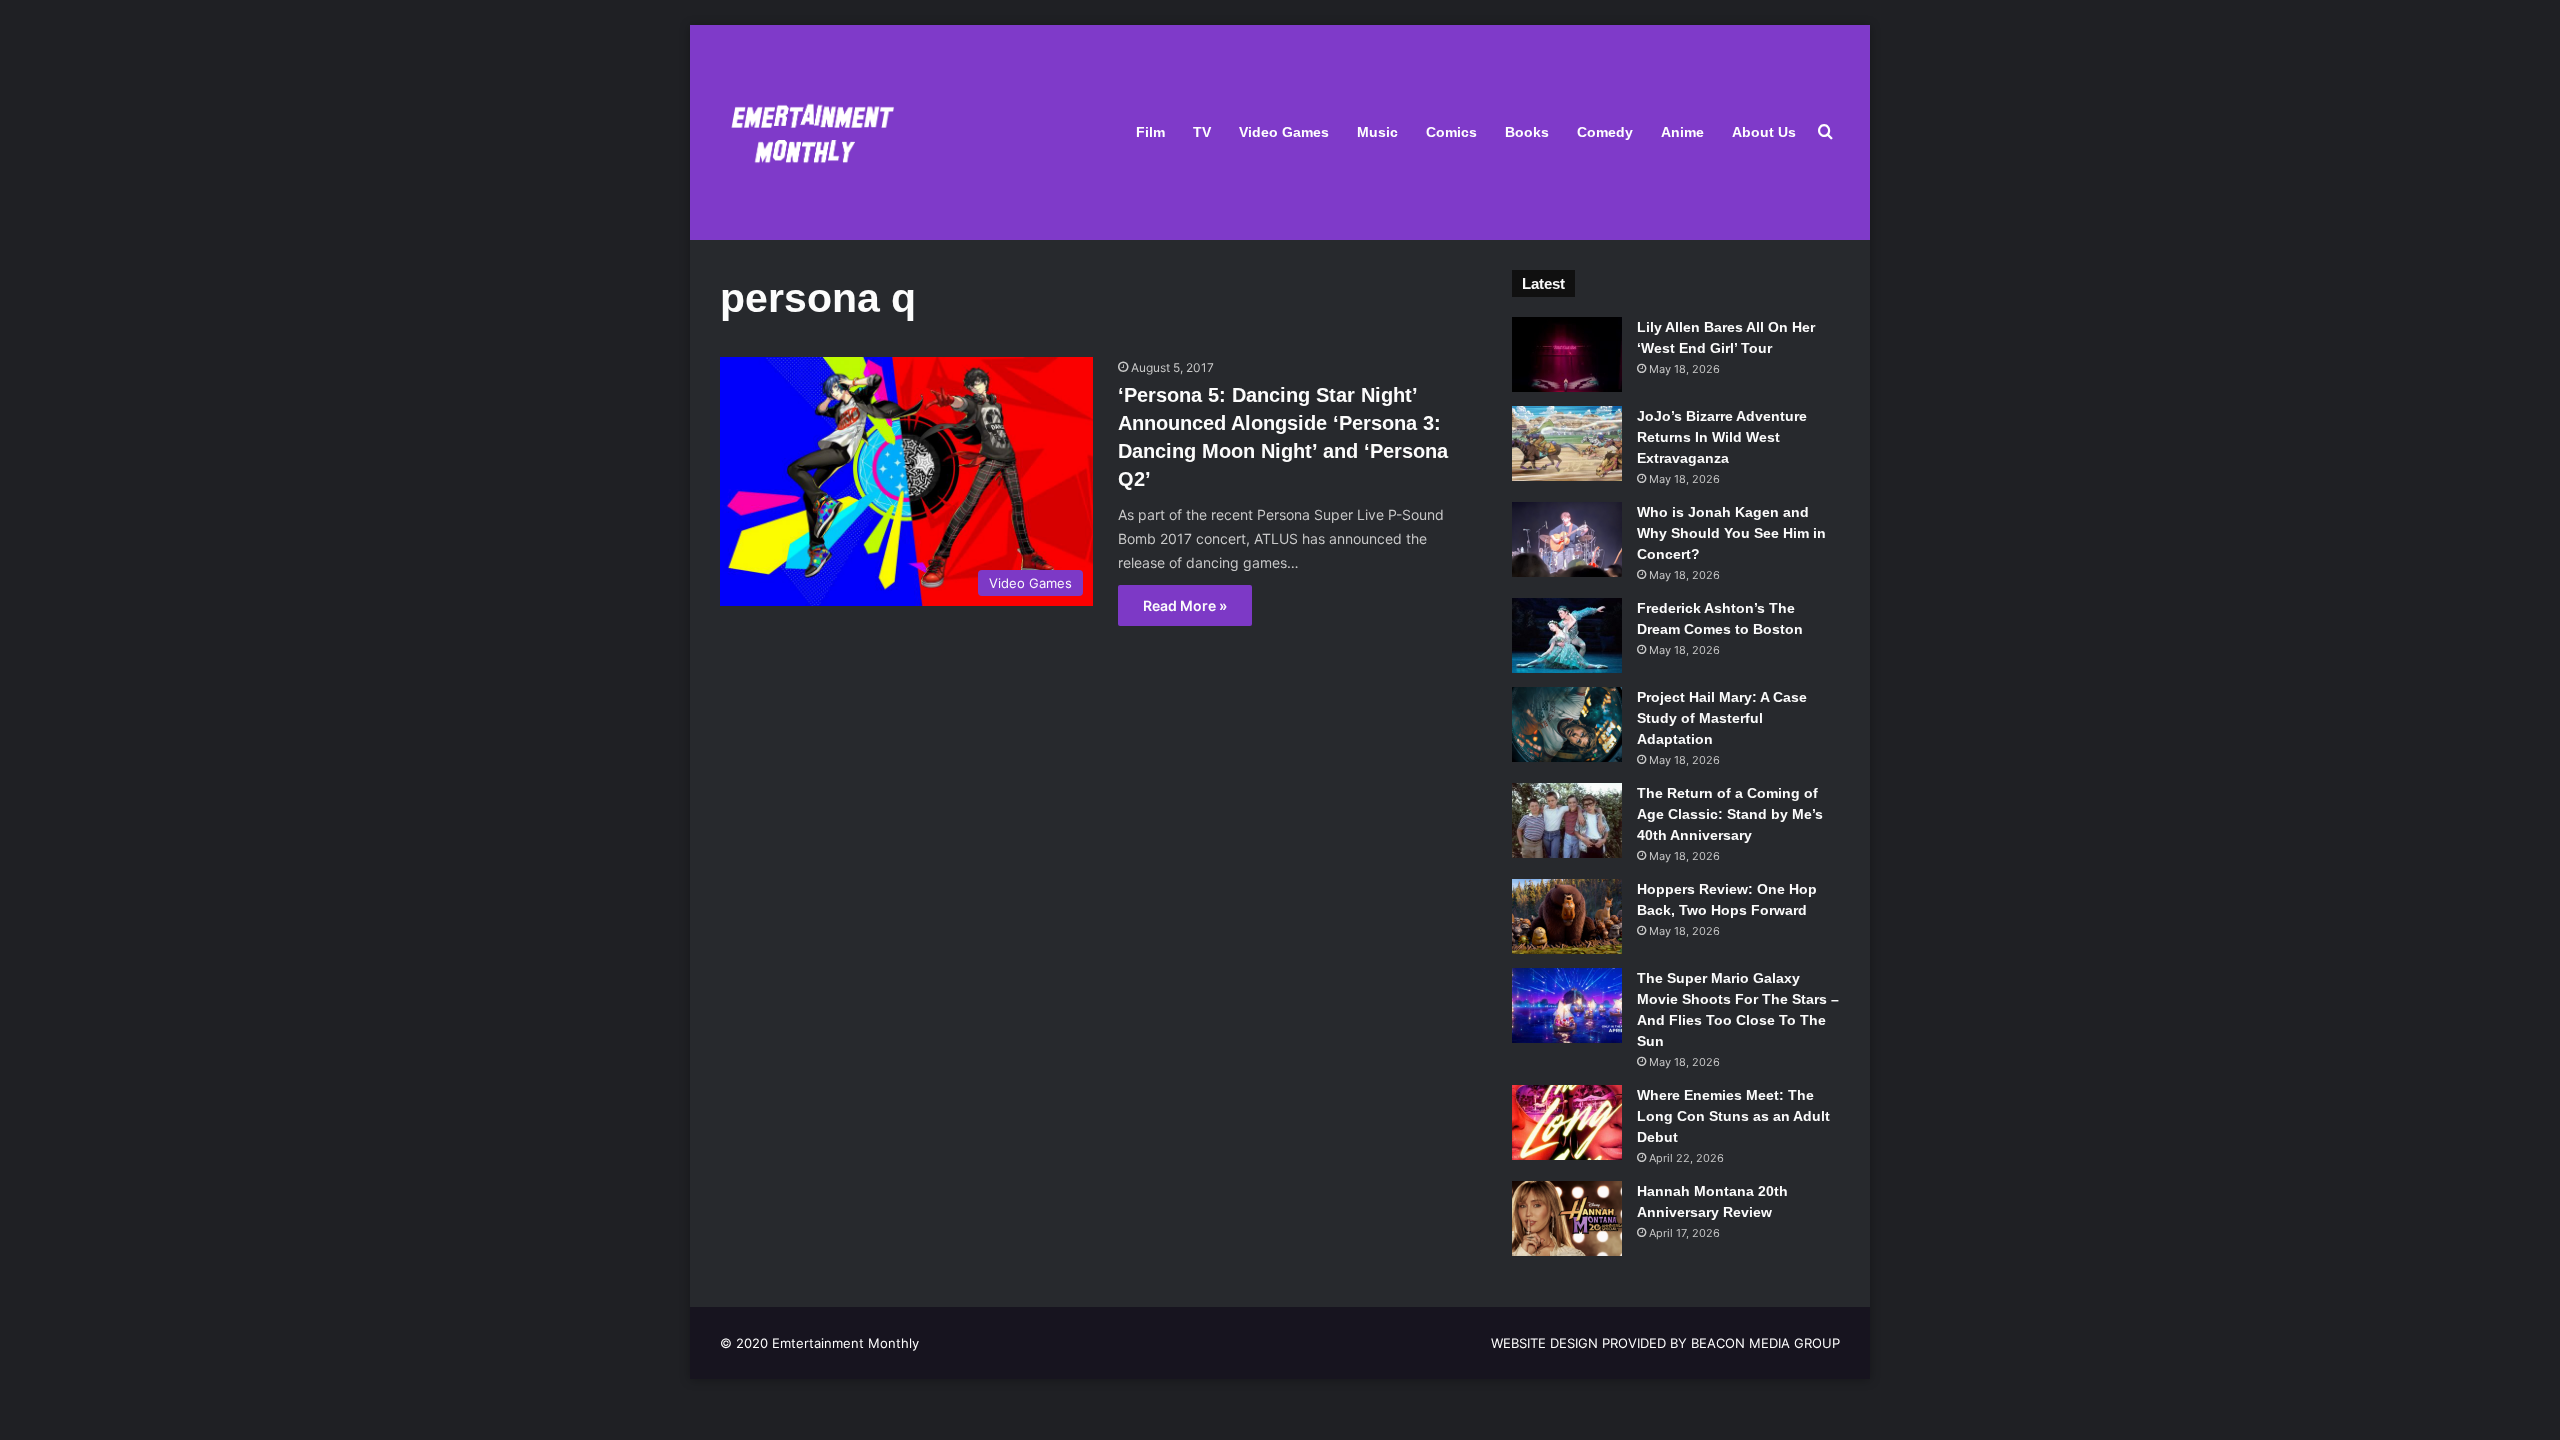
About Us (1764, 132)
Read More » (1185, 605)
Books (1527, 132)
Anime (1682, 132)
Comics (1451, 132)
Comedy (1605, 132)
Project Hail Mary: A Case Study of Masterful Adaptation (1722, 718)
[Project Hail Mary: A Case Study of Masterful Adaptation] (1567, 724)
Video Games (1284, 132)
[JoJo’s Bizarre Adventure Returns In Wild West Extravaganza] (1567, 443)
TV (1202, 132)
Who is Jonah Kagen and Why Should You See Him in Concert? (1731, 533)
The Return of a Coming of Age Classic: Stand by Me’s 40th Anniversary (1730, 814)
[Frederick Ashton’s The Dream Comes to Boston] (1567, 635)
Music (1377, 132)
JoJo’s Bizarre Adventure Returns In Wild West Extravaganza (1722, 437)
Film (1150, 132)
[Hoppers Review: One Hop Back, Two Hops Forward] (1567, 916)
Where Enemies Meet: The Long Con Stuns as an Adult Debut (1733, 1116)
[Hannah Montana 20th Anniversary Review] (1567, 1218)
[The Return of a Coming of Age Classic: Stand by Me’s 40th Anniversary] (1567, 820)
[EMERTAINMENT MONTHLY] (807, 132)
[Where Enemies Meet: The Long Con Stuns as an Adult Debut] (1567, 1122)
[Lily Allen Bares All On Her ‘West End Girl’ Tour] (1567, 354)
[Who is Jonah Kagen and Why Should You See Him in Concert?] (1567, 539)
